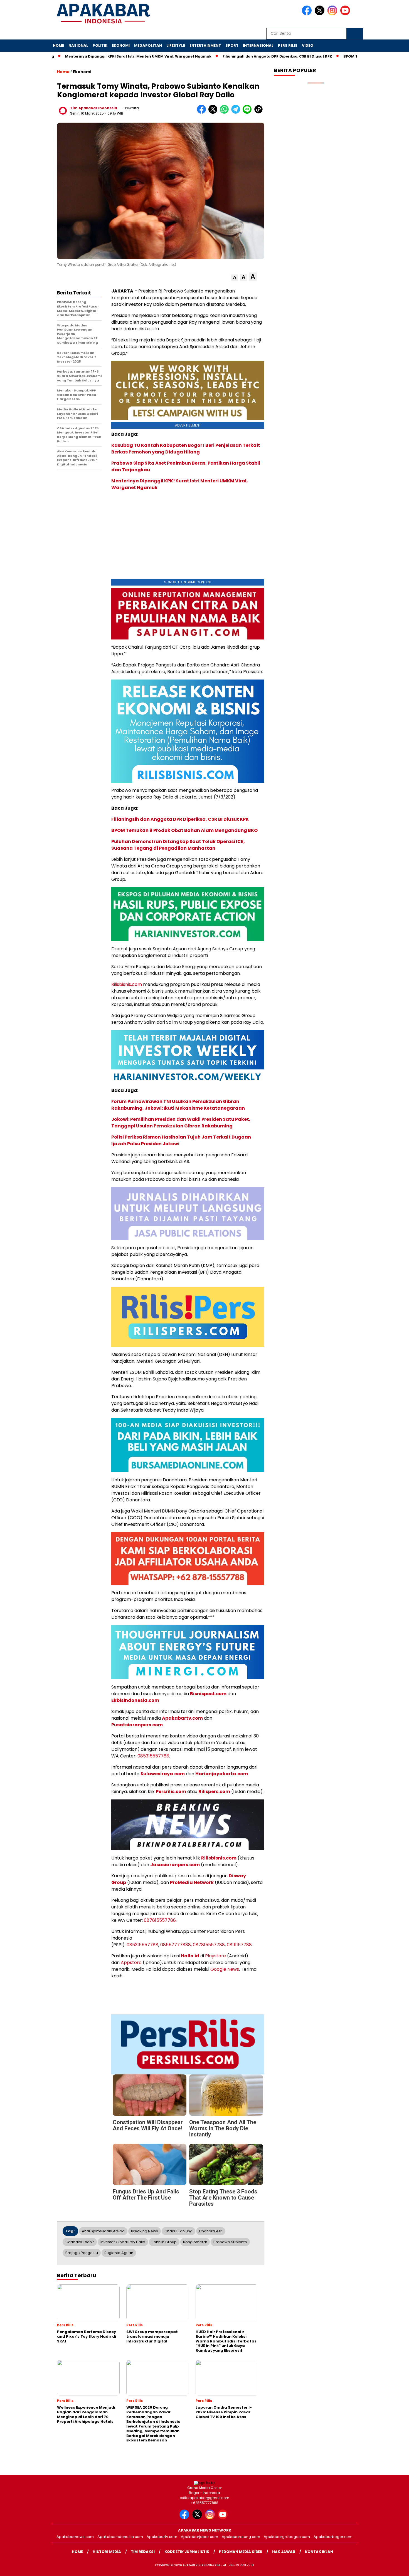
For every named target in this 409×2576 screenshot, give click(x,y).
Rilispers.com (214, 1792)
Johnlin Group (164, 2242)
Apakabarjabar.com (199, 2537)
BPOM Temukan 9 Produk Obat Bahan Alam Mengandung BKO (184, 830)
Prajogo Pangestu (82, 2253)
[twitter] (321, 14)
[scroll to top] (392, 2567)
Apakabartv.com (182, 1718)
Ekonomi (121, 45)
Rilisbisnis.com (127, 984)
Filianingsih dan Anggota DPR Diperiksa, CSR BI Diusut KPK (265, 56)
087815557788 (209, 1945)
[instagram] (333, 14)
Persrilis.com (171, 1792)
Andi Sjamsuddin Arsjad (103, 2231)
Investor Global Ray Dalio (123, 2242)
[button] (235, 278)
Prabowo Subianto (230, 2242)
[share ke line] (248, 112)
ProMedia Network (192, 1882)
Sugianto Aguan (119, 2253)
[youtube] (346, 14)
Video (308, 45)
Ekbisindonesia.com (135, 1700)
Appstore (131, 1963)
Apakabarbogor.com (333, 2537)
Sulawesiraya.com (163, 1774)
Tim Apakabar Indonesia (94, 108)
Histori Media (107, 2552)
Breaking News (145, 2231)
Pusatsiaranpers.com (137, 1725)
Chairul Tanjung (178, 2231)
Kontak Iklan (319, 2552)
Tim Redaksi (143, 2552)
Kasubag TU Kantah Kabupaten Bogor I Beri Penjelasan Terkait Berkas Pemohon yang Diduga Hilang (186, 449)
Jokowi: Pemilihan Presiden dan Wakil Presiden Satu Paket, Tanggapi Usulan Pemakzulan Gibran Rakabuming (181, 1123)
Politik (100, 45)
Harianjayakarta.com (222, 1774)
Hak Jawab (284, 2552)
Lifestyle (176, 45)
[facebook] (308, 14)
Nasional (78, 45)
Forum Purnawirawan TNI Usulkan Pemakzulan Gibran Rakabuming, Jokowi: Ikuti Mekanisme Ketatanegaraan (178, 1105)
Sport (232, 45)
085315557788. (154, 1756)
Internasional (258, 45)
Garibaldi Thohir (80, 2242)
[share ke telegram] (237, 112)
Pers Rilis (288, 45)
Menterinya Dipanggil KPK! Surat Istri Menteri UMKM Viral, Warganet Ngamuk (126, 56)
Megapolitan (148, 45)
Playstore (215, 1956)
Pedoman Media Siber (241, 2552)
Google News (225, 1969)
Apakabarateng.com (241, 2537)
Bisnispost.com (208, 1694)
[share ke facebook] (203, 112)
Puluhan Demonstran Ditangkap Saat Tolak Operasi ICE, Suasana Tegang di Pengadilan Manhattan (178, 845)
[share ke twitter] (214, 112)
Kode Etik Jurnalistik (187, 2552)
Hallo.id (190, 1956)
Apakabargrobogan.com (287, 2537)
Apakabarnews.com (75, 2537)
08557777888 (176, 1945)
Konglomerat (195, 2242)
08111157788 (239, 1945)
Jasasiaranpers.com (175, 1865)
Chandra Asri (211, 2231)
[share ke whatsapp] (226, 112)
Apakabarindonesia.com (120, 2537)
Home (58, 45)
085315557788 (142, 1945)
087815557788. (160, 1920)
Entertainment (205, 45)
